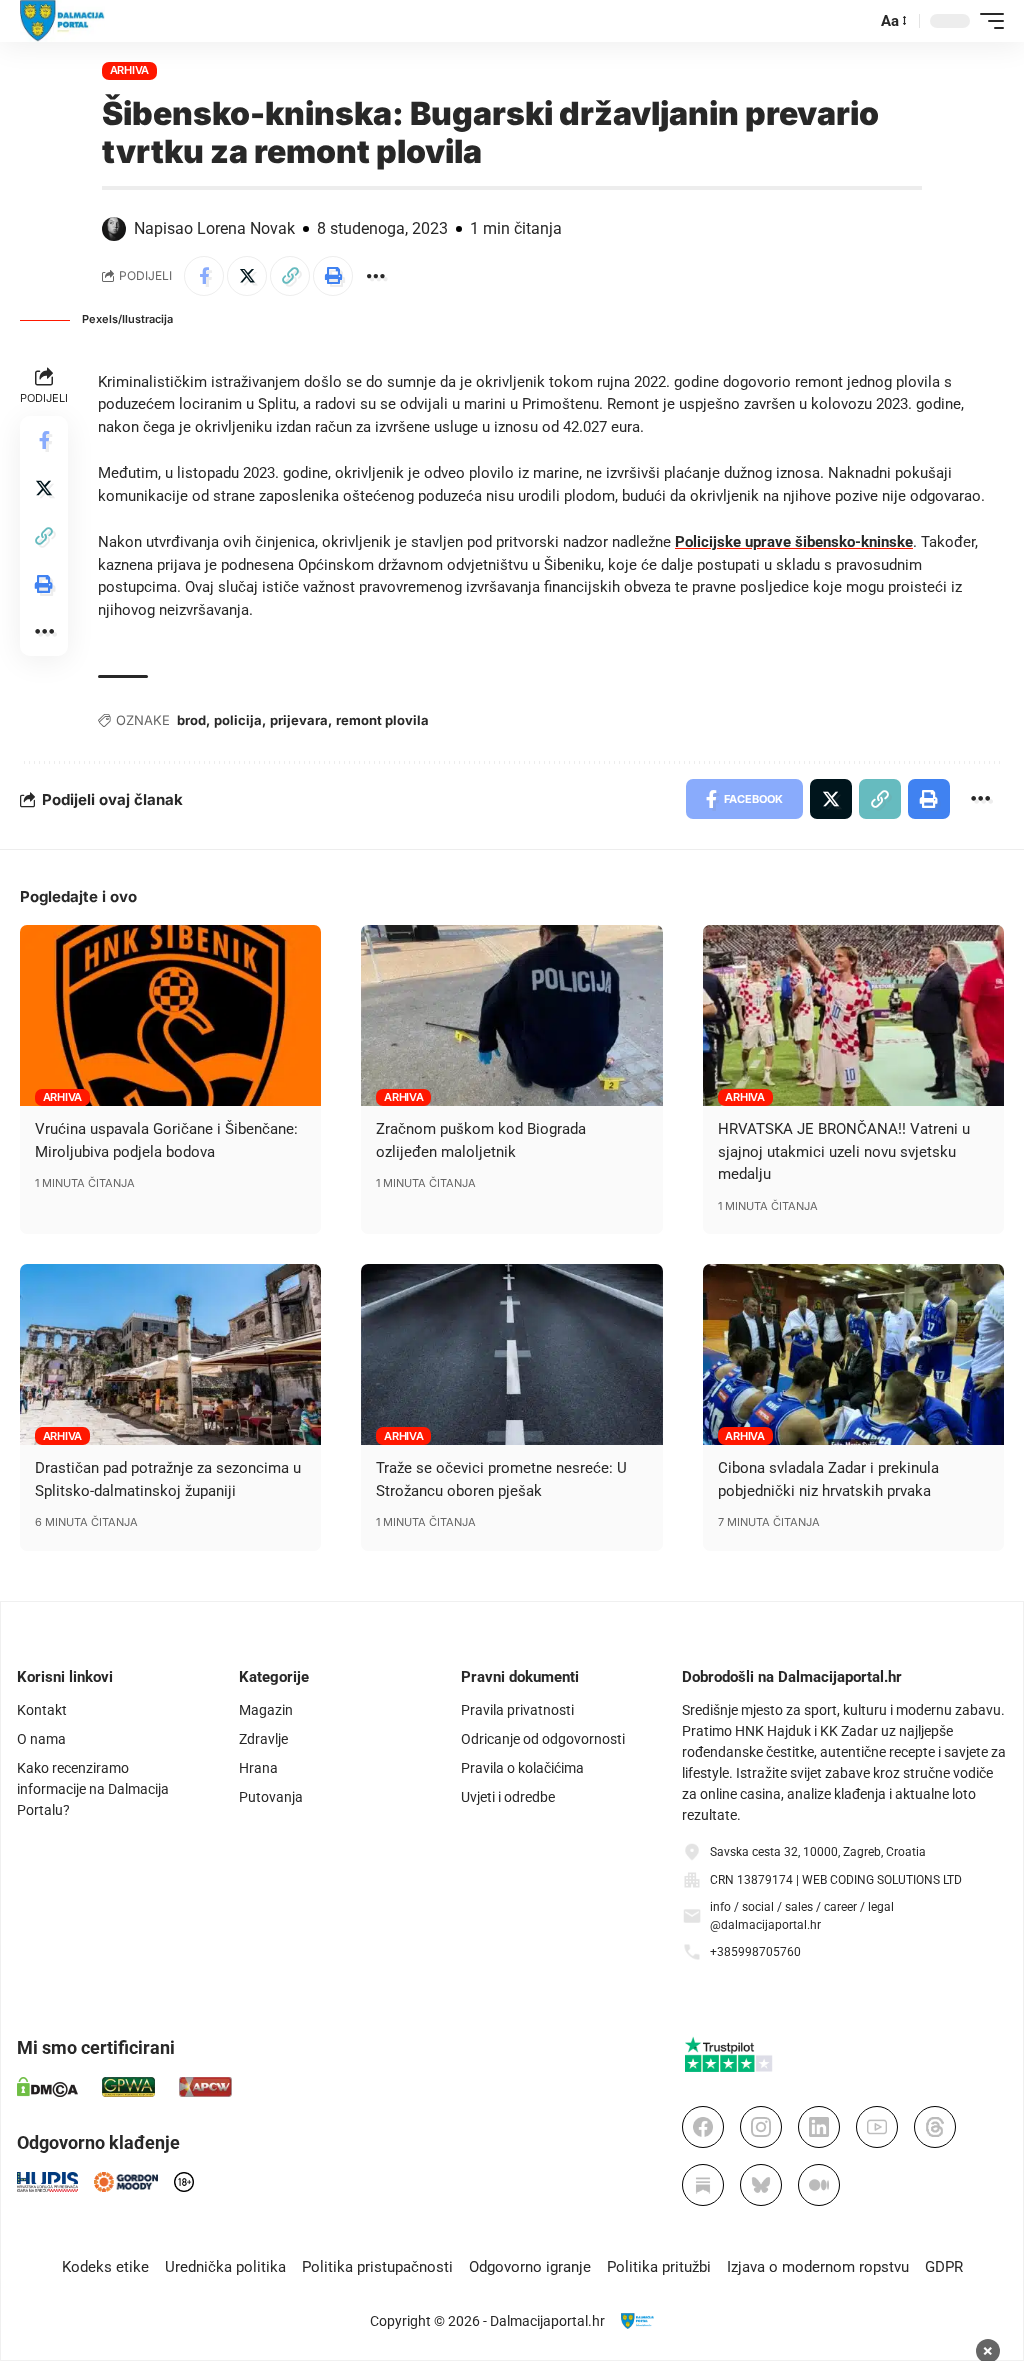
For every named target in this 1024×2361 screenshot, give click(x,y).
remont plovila (382, 720)
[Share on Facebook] (204, 276)
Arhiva (130, 70)
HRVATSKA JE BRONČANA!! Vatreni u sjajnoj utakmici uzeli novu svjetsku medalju (844, 1151)
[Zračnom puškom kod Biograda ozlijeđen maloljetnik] (511, 1015)
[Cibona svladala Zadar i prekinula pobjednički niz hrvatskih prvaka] (853, 1354)
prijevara (299, 720)
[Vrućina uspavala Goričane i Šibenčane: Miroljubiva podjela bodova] (170, 1015)
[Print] (333, 276)
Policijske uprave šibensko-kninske (794, 542)
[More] (376, 276)
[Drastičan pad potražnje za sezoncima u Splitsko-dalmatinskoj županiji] (170, 1354)
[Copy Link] (290, 276)
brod (191, 720)
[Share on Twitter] (247, 276)
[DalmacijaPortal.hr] (62, 21)
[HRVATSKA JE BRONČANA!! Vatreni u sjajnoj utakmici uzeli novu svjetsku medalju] (853, 1015)
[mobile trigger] (987, 21)
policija (238, 720)
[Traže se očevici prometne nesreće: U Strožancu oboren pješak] (511, 1354)
